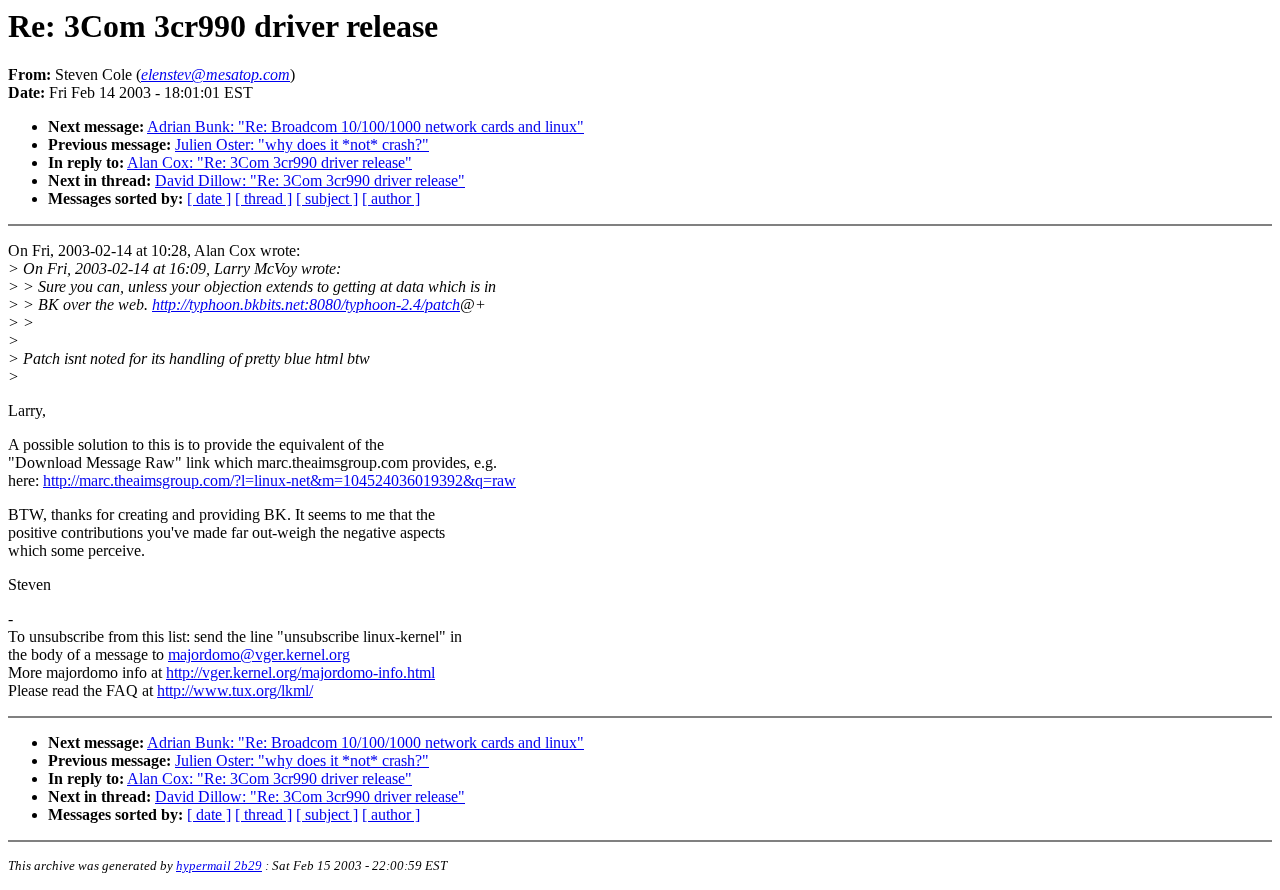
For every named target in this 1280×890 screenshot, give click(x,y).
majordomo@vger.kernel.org (259, 654)
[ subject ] (327, 198)
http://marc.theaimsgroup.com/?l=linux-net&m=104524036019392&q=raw (279, 480)
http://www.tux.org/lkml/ (235, 690)
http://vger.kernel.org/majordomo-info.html (300, 672)
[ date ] (209, 198)
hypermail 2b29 (219, 865)
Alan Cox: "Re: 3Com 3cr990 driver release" (269, 162)
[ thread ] (263, 198)
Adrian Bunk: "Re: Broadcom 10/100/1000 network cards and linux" (365, 126)
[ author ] (391, 198)
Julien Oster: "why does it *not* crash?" (302, 144)
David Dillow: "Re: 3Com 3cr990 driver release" (310, 180)
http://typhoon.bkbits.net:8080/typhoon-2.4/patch (306, 304)
